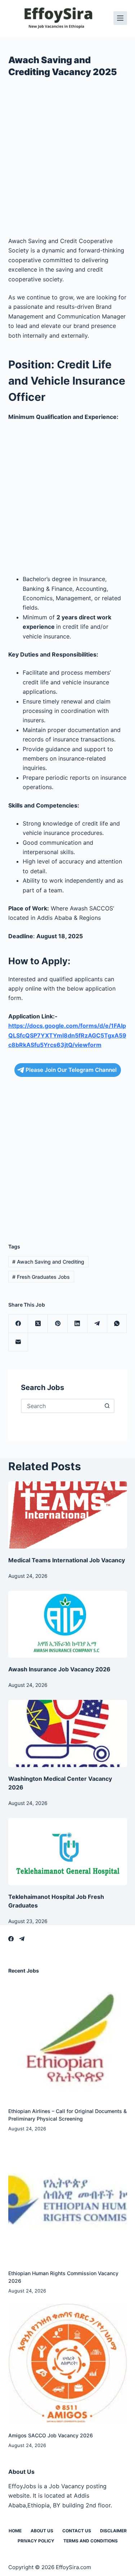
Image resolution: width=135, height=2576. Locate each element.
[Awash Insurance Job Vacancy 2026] (68, 1624)
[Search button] (107, 1406)
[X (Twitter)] (38, 1324)
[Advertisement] (67, 160)
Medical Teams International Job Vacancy (67, 1560)
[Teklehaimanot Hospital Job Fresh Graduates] (68, 1852)
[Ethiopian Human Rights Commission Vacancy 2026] (68, 2201)
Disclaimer (113, 2531)
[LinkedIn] (78, 1324)
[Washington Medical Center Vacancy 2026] (68, 1733)
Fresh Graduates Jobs (41, 1277)
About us (42, 2531)
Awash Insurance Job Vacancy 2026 (59, 1669)
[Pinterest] (58, 1324)
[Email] (19, 1342)
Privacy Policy (36, 2541)
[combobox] (61, 1406)
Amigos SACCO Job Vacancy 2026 (51, 2435)
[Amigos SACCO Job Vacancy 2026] (68, 2363)
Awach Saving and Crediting (48, 1262)
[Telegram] (97, 1324)
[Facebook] (19, 1324)
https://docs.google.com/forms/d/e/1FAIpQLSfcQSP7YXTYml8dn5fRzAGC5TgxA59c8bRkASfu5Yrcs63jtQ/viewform (67, 1035)
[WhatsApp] (117, 1324)
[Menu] (120, 18)
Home (15, 2531)
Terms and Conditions (91, 2541)
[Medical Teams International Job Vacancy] (68, 1515)
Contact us (77, 2531)
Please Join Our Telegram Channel (71, 1070)
